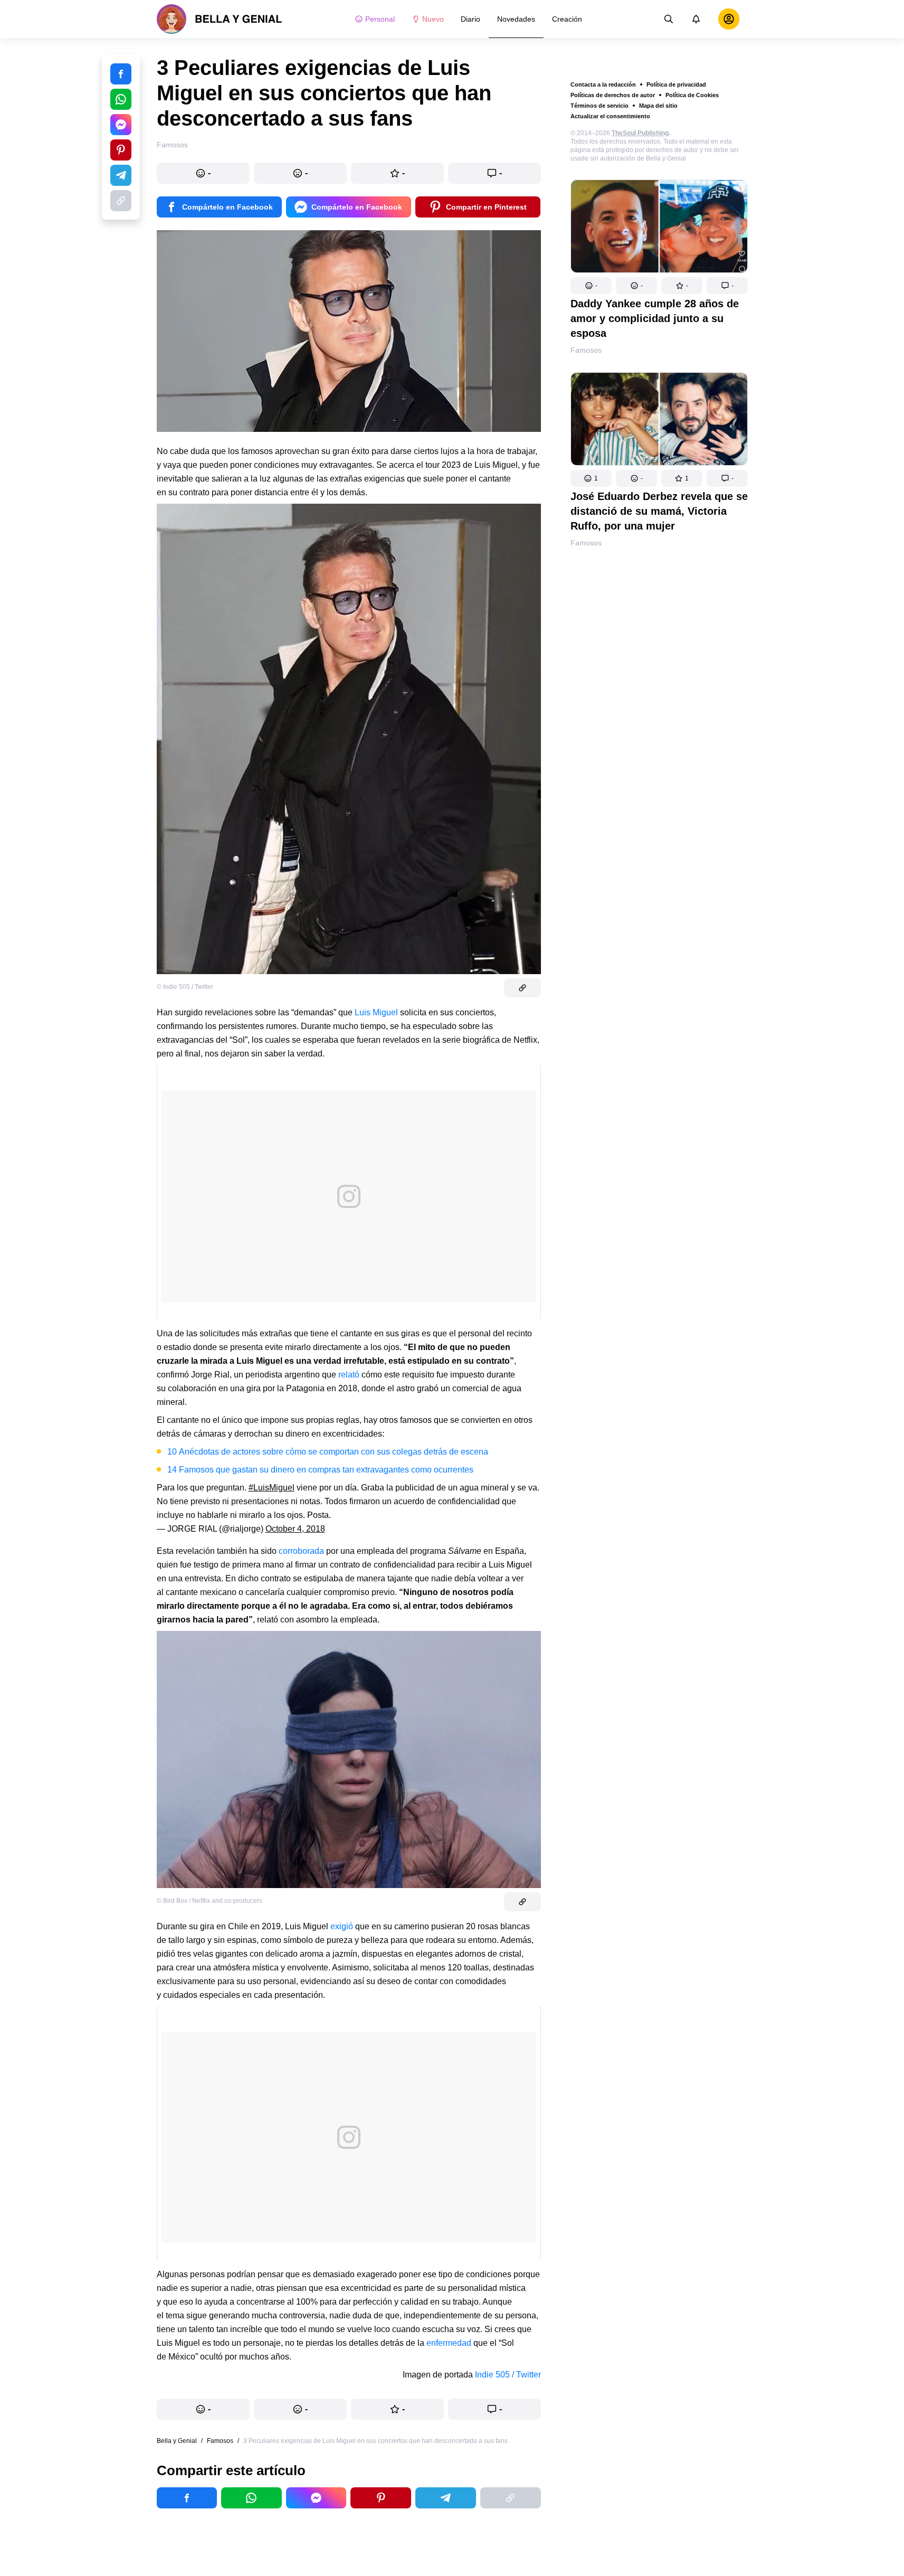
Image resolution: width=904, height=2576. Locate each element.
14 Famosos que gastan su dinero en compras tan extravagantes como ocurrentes (320, 1470)
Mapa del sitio (658, 106)
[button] (591, 286)
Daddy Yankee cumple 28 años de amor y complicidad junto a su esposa (655, 318)
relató (349, 1375)
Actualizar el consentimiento (610, 116)
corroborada (301, 1551)
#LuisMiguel (272, 1488)
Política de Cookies (692, 95)
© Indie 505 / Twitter (185, 987)
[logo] (220, 19)
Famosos (586, 350)
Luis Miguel (376, 1012)
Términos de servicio (600, 106)
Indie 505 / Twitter (508, 2375)
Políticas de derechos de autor (613, 95)
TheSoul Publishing (640, 133)
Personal (380, 19)
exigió (343, 1926)
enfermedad (448, 2343)
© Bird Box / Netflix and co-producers (210, 1901)
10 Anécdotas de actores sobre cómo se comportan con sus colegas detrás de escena (328, 1452)
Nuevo (433, 19)
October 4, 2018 (295, 1529)
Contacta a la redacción (603, 84)
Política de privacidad (676, 84)
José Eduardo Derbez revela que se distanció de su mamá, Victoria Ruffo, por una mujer (659, 511)
